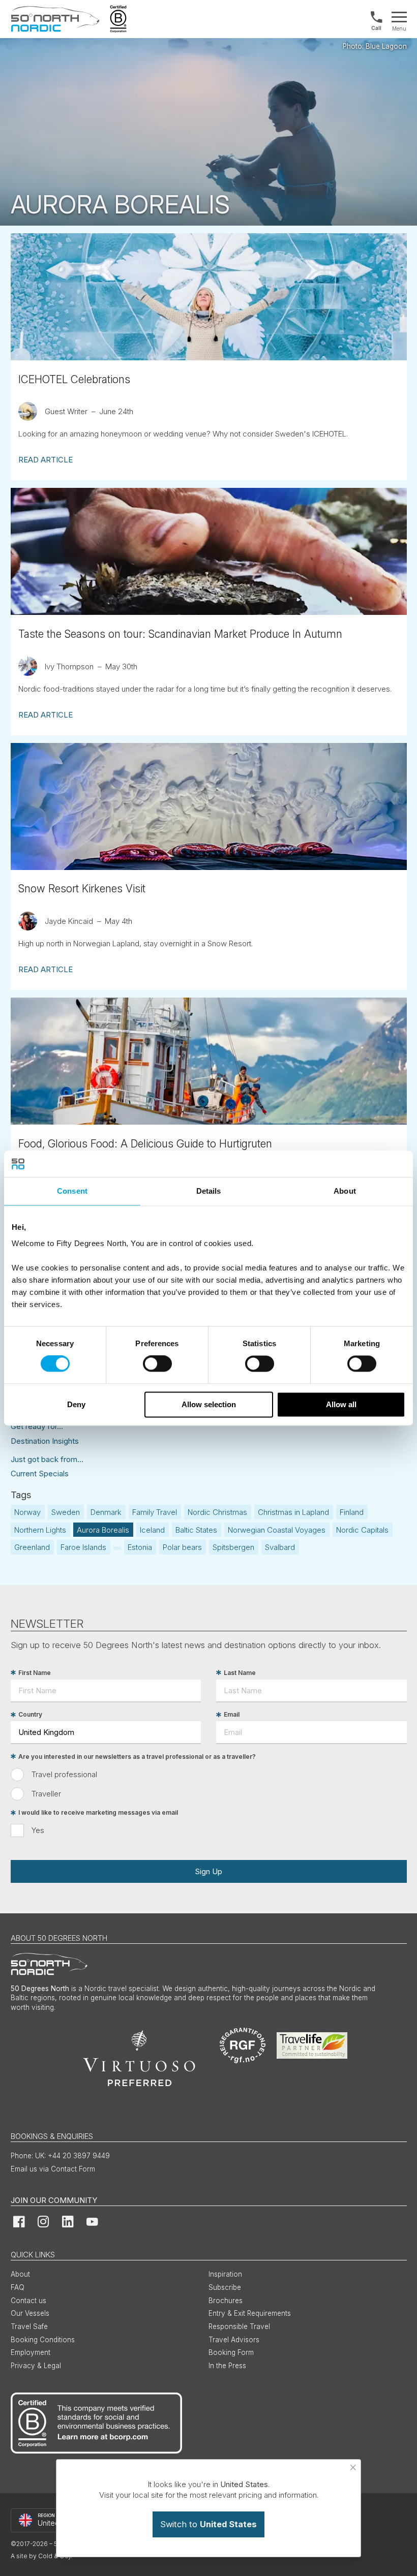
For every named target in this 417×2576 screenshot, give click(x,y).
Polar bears (182, 1547)
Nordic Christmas (217, 1512)
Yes (38, 1830)
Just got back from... (47, 1459)
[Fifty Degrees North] (55, 19)
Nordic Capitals (362, 1530)
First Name (35, 1673)
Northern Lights (40, 1530)
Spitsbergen (233, 1547)
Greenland (32, 1547)
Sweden (66, 1512)
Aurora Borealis (103, 1530)
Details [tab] (209, 1191)
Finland (352, 1512)
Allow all (341, 1404)
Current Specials (40, 1473)
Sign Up (208, 1871)
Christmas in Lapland (293, 1512)
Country (30, 1715)
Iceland (152, 1530)
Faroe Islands (83, 1547)
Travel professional (64, 1774)
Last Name (240, 1673)
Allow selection (209, 1404)
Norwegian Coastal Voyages (277, 1530)
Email (232, 1715)
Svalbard (280, 1547)
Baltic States (196, 1530)
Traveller (46, 1794)
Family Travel (155, 1512)
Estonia (140, 1547)
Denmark (106, 1512)
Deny (76, 1404)
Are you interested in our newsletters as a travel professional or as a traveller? (137, 1757)
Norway (27, 1512)
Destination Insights (45, 1441)
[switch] (157, 1364)
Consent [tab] (72, 1191)
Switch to (208, 2524)
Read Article (46, 460)
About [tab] (345, 1191)
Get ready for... (37, 1426)
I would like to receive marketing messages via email (98, 1813)
